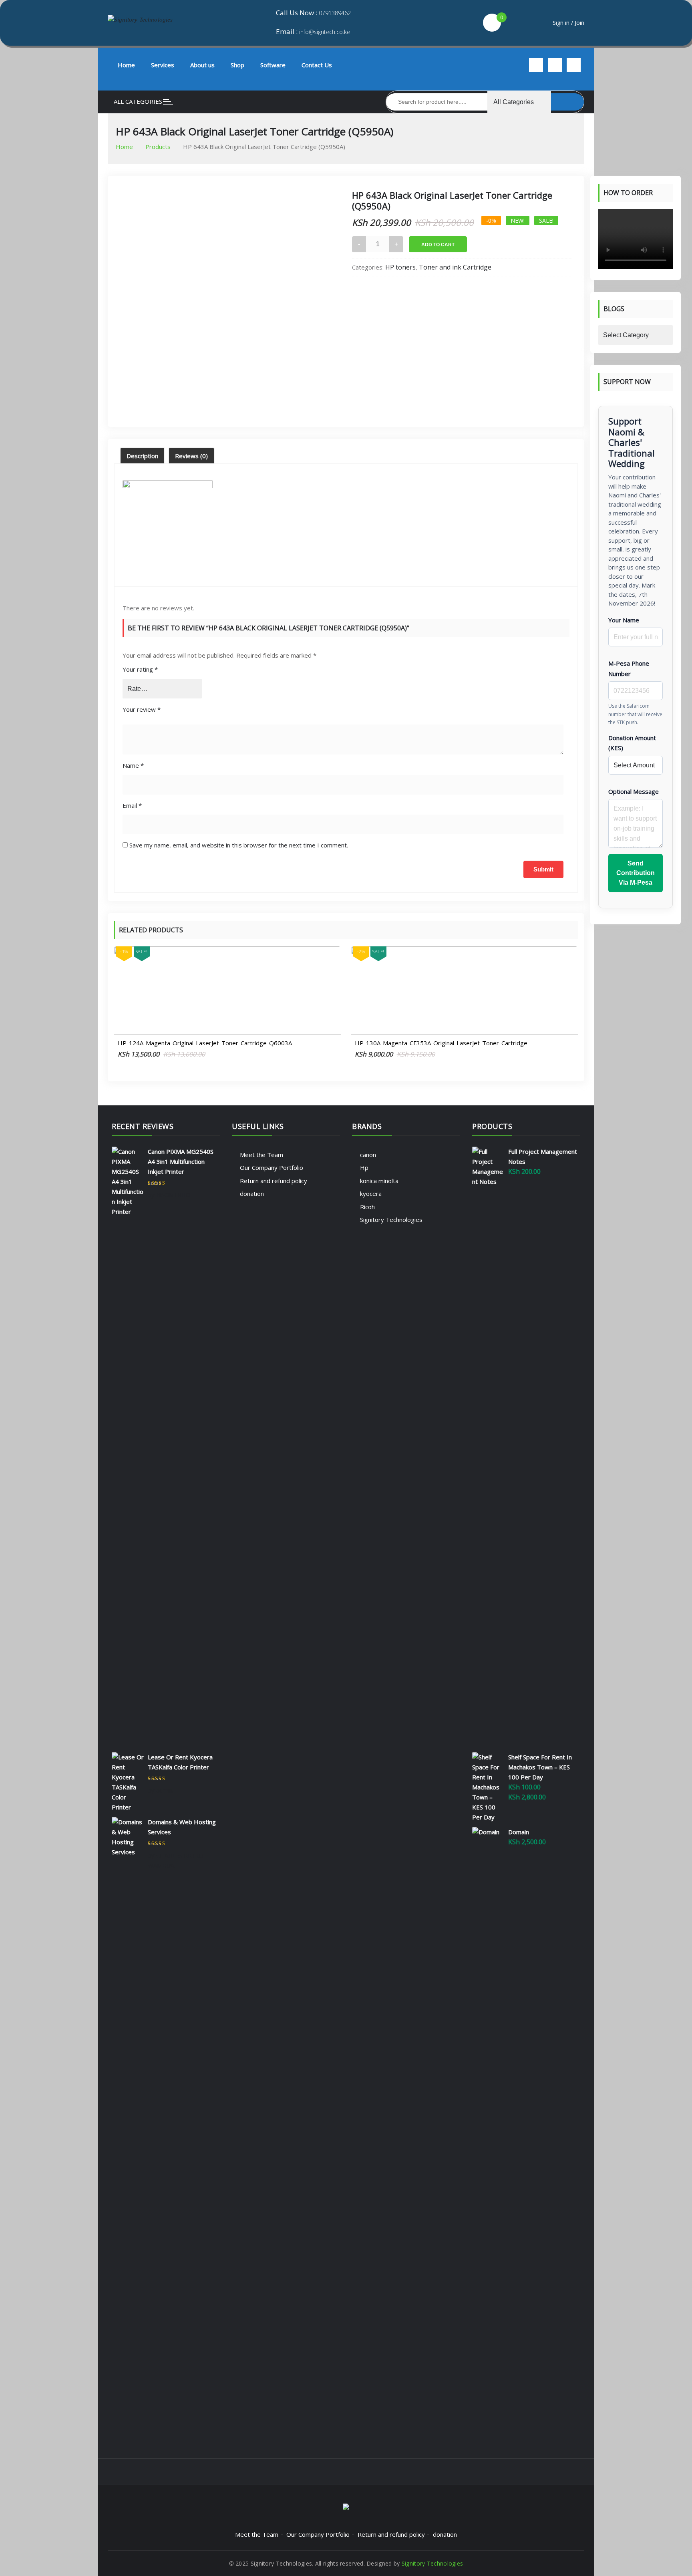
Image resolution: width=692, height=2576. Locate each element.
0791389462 (335, 13)
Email (132, 805)
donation (252, 1193)
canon (368, 1155)
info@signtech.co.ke (325, 32)
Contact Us (317, 65)
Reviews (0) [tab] (191, 456)
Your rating (140, 669)
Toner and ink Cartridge (455, 267)
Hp (364, 1167)
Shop (237, 65)
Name (133, 765)
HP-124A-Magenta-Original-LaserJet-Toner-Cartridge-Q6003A (205, 1043)
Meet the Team (262, 1155)
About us (202, 65)
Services (163, 65)
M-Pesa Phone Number (629, 668)
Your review (142, 709)
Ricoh (367, 1207)
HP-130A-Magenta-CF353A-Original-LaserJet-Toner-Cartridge (441, 1043)
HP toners (400, 267)
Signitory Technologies (391, 1220)
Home (126, 65)
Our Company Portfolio (272, 1167)
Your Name (624, 620)
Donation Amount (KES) (632, 743)
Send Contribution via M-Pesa (636, 873)
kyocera (371, 1193)
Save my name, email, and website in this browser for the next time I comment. (239, 845)
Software (273, 65)
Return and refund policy (274, 1181)
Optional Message (634, 791)
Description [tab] (142, 456)
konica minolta (379, 1181)
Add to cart (438, 245)
